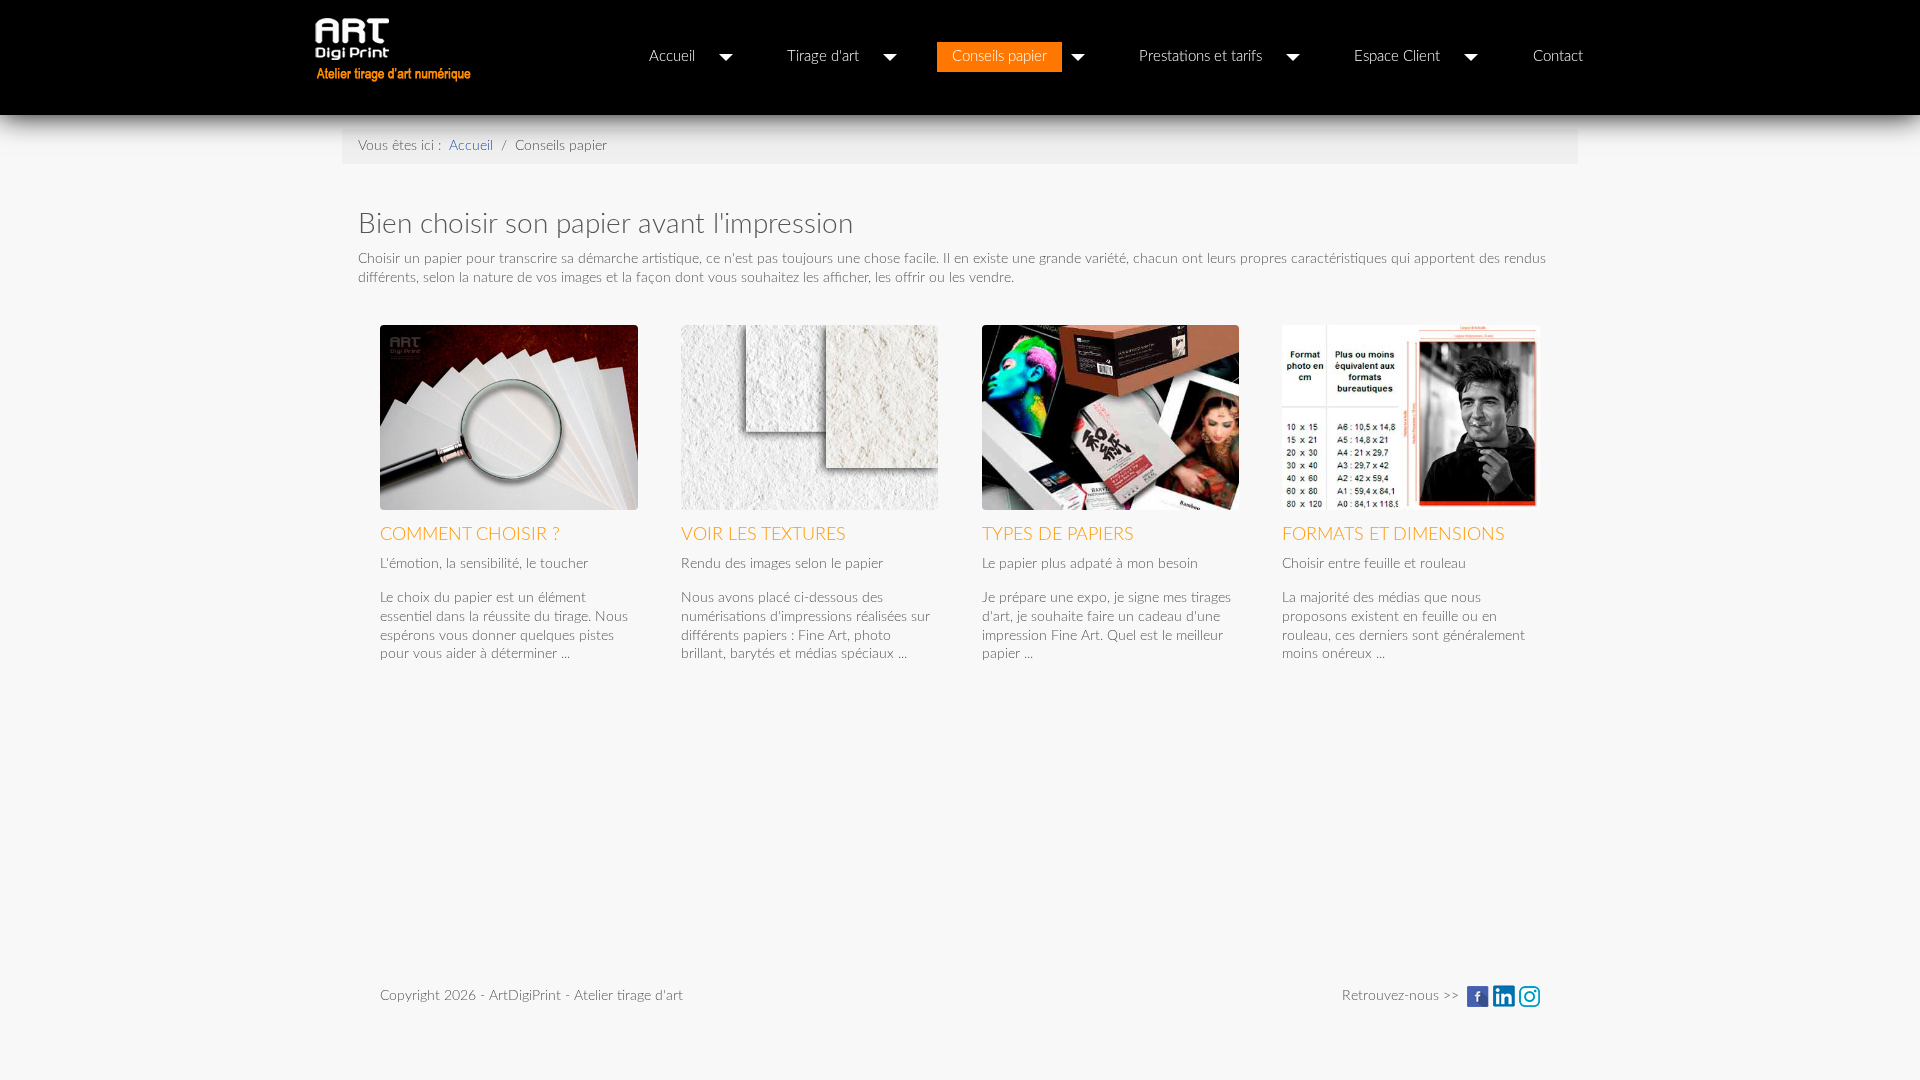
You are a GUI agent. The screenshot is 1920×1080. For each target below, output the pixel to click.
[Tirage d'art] (890, 57)
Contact (1558, 56)
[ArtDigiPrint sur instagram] (1529, 995)
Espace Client (1397, 56)
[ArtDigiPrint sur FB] (1478, 995)
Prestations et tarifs (1200, 56)
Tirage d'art (823, 56)
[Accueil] (726, 57)
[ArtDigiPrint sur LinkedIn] (1504, 995)
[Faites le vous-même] (1418, 424)
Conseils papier (999, 56)
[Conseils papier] (1078, 57)
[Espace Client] (1471, 57)
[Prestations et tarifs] (1293, 57)
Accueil (672, 56)
